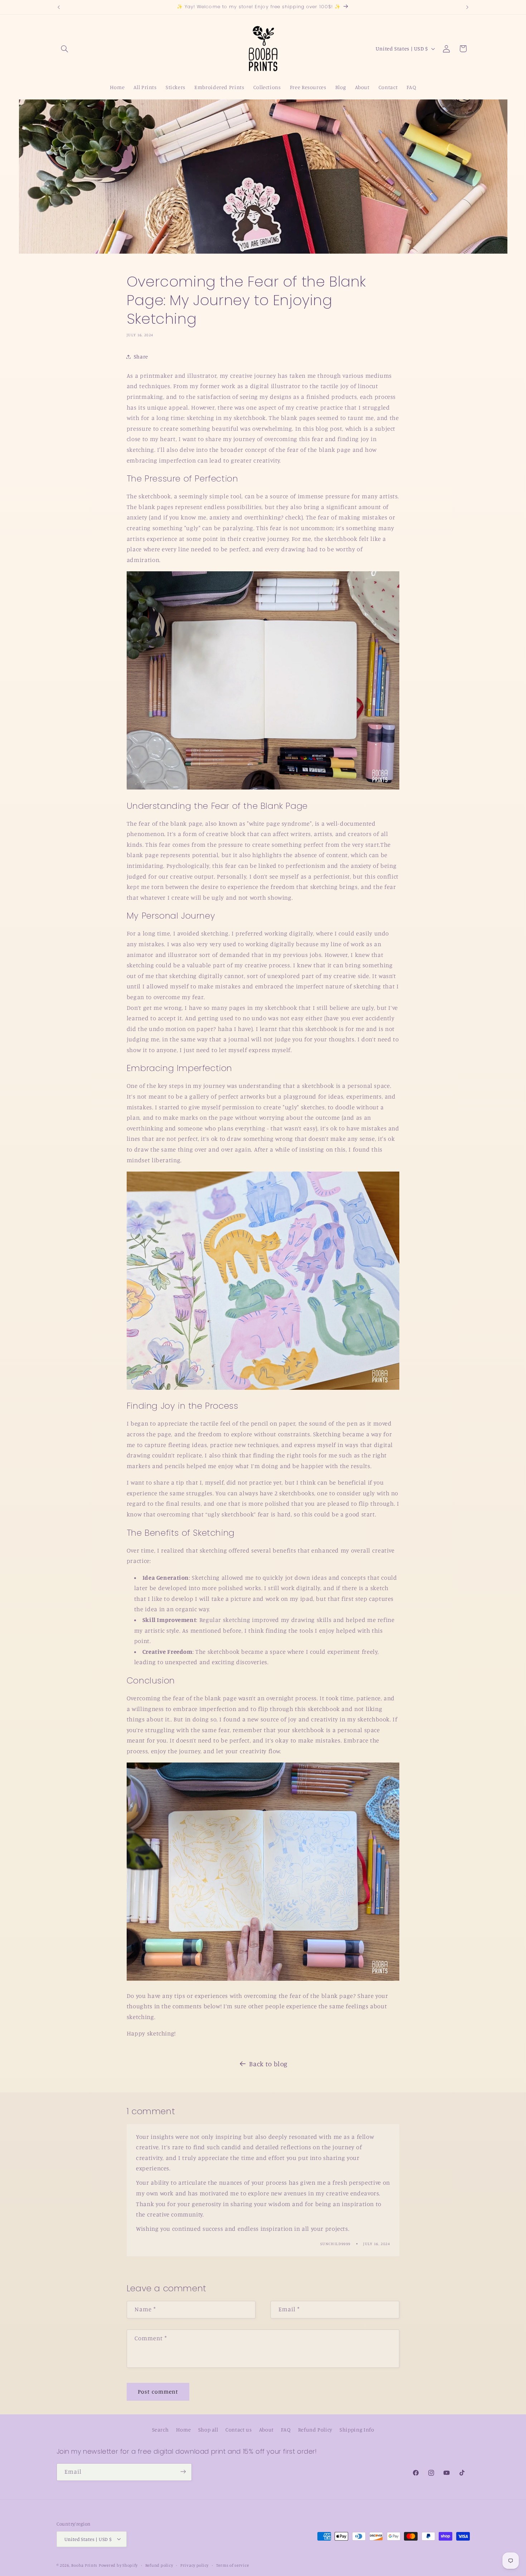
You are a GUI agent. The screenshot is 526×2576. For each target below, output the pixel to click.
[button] (65, 49)
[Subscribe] (183, 2472)
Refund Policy (315, 2429)
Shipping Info (357, 2429)
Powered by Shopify (118, 2565)
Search (160, 2429)
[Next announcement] (467, 7)
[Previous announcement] (59, 7)
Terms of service (233, 2565)
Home (184, 2429)
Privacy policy (194, 2565)
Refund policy (159, 2565)
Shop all (208, 2429)
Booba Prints (84, 2565)
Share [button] (141, 356)
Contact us (238, 2429)
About (266, 2429)
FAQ (286, 2429)
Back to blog (268, 2064)
